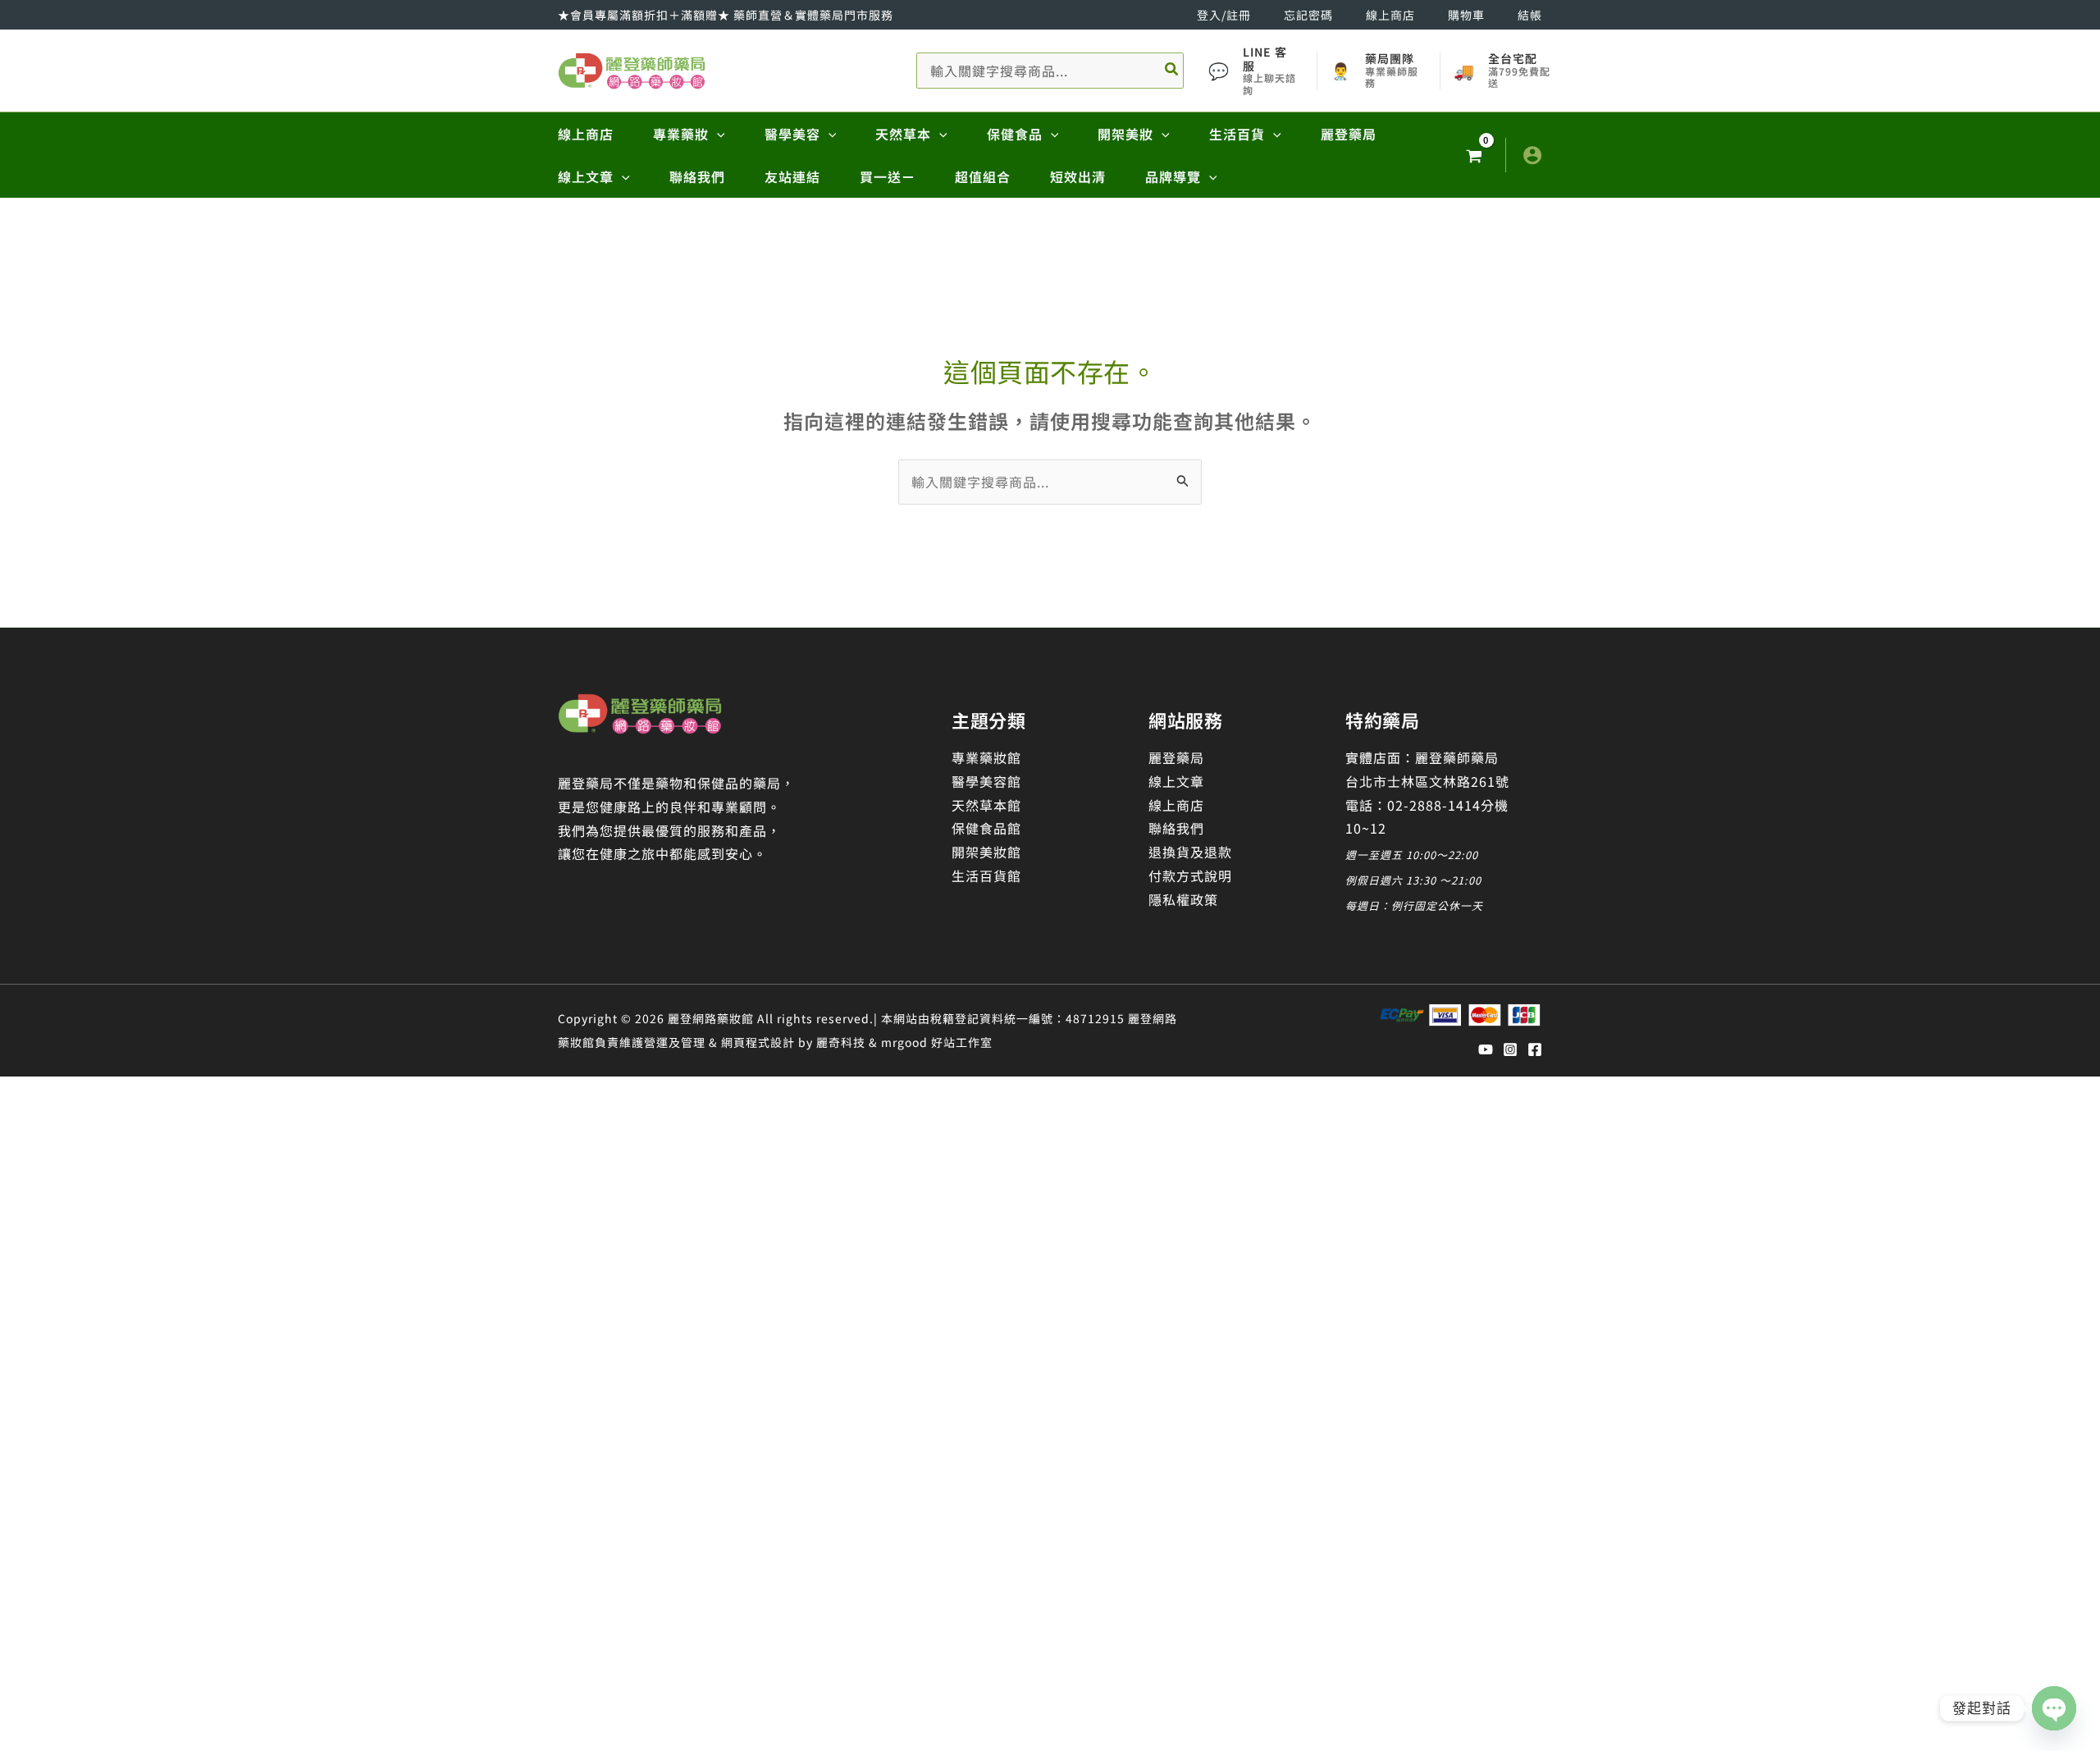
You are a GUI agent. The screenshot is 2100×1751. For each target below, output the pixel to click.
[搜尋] (1172, 71)
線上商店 (1390, 15)
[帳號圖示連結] (1532, 155)
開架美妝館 (986, 852)
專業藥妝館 (986, 757)
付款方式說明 (1190, 875)
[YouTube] (1486, 1049)
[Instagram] (1510, 1049)
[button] (717, 134)
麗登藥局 (1176, 757)
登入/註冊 (1224, 15)
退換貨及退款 (1190, 852)
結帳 (1530, 15)
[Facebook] (1535, 1049)
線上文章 (1176, 781)
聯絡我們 (1176, 828)
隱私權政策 (1183, 899)
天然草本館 (986, 805)
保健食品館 (986, 828)
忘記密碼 (1308, 15)
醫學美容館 (986, 781)
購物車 (1466, 15)
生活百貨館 (986, 875)
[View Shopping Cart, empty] (1474, 155)
